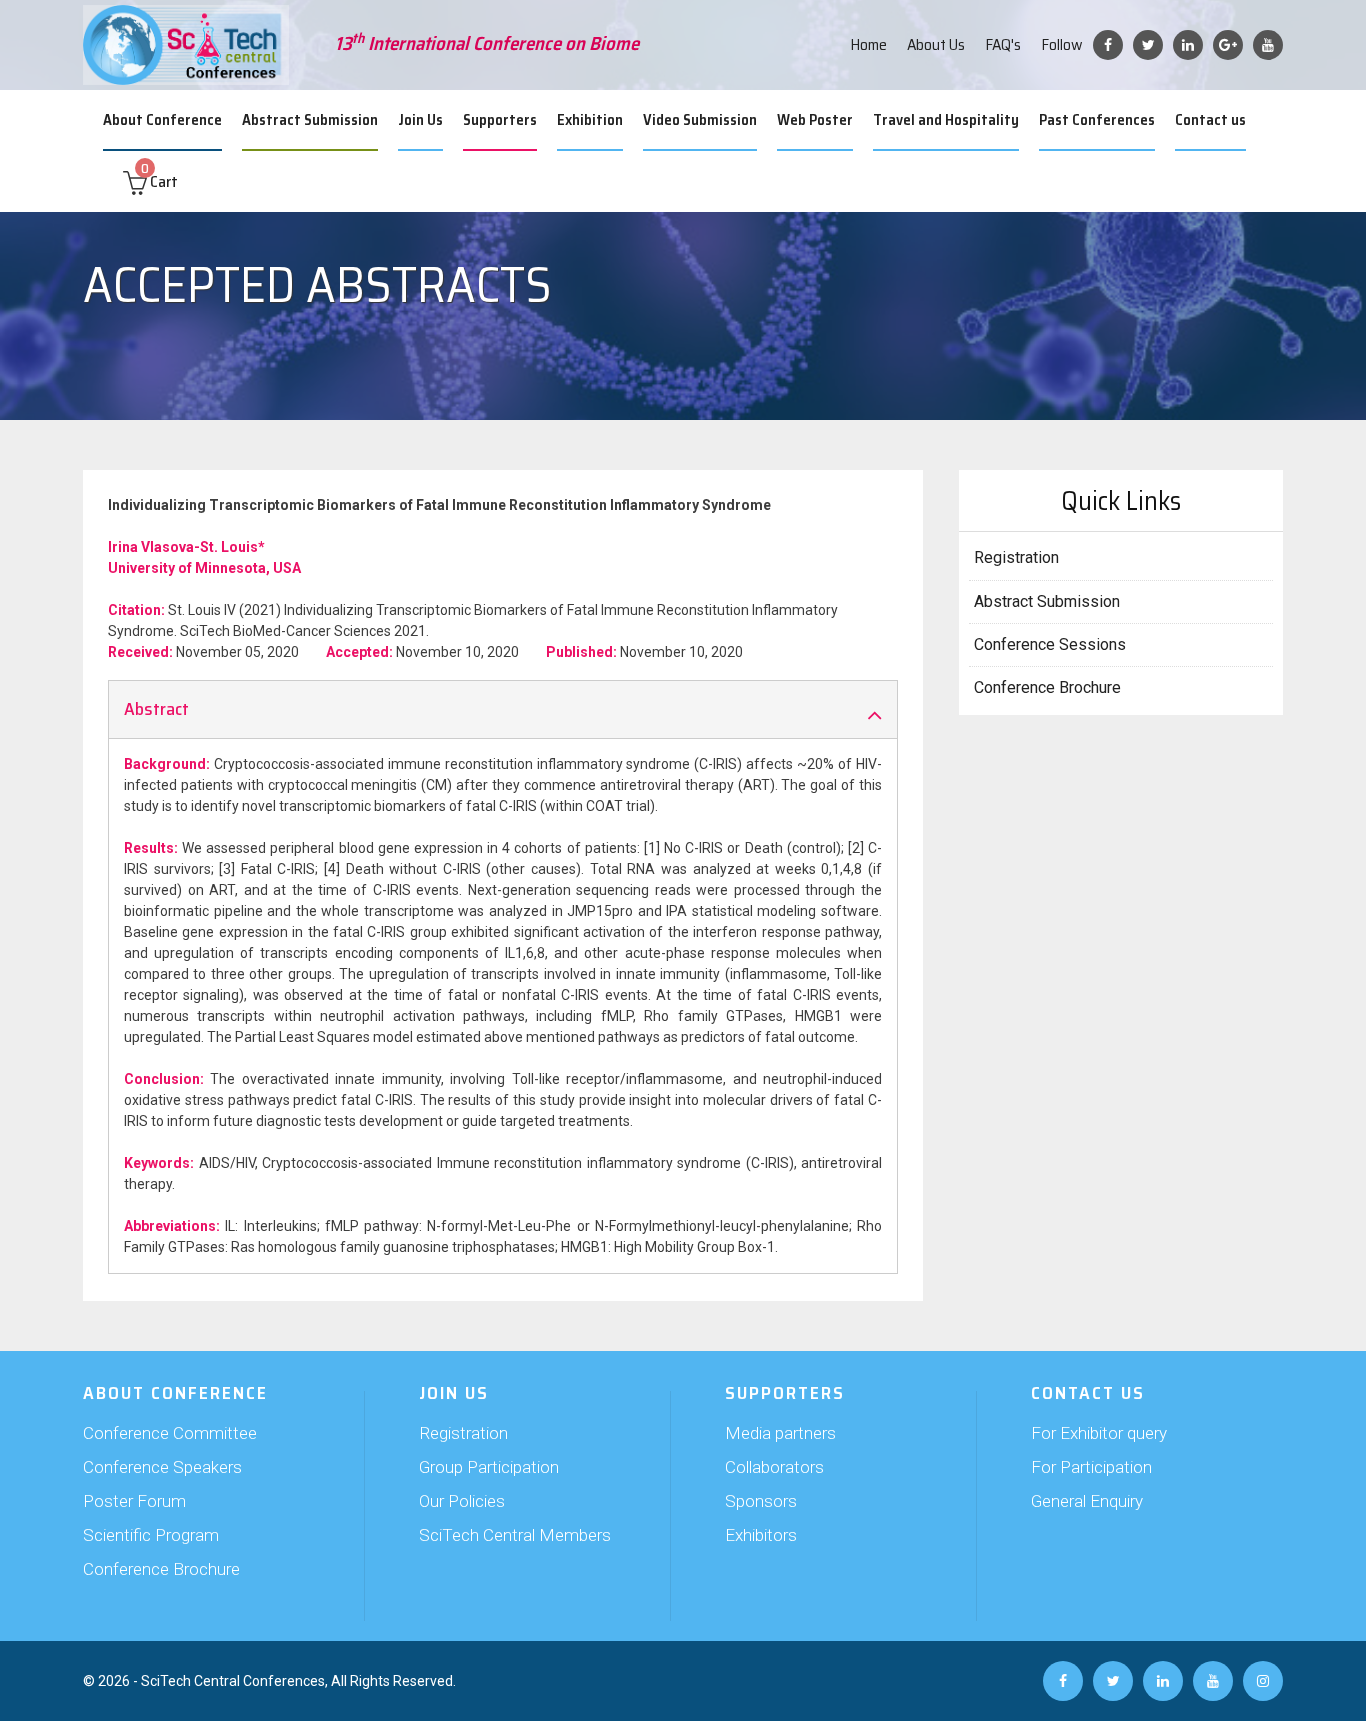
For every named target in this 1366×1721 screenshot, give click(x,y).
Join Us (420, 120)
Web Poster (815, 120)
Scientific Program (151, 1535)
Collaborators (774, 1467)
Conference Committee (170, 1433)
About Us (936, 44)
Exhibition (590, 120)
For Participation (1091, 1467)
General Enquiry (1087, 1501)
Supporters (500, 120)
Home (868, 44)
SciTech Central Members (515, 1535)
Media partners (780, 1433)
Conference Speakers (162, 1467)
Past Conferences (1097, 120)
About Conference (162, 120)
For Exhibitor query (1099, 1433)
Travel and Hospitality (946, 120)
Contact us (1210, 120)
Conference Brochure (1047, 687)
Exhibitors (761, 1535)
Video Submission (700, 120)
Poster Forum (134, 1501)
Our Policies (462, 1501)
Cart (159, 181)
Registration (1016, 557)
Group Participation (489, 1467)
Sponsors (761, 1501)
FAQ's (1003, 44)
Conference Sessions (1050, 644)
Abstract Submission (310, 120)
